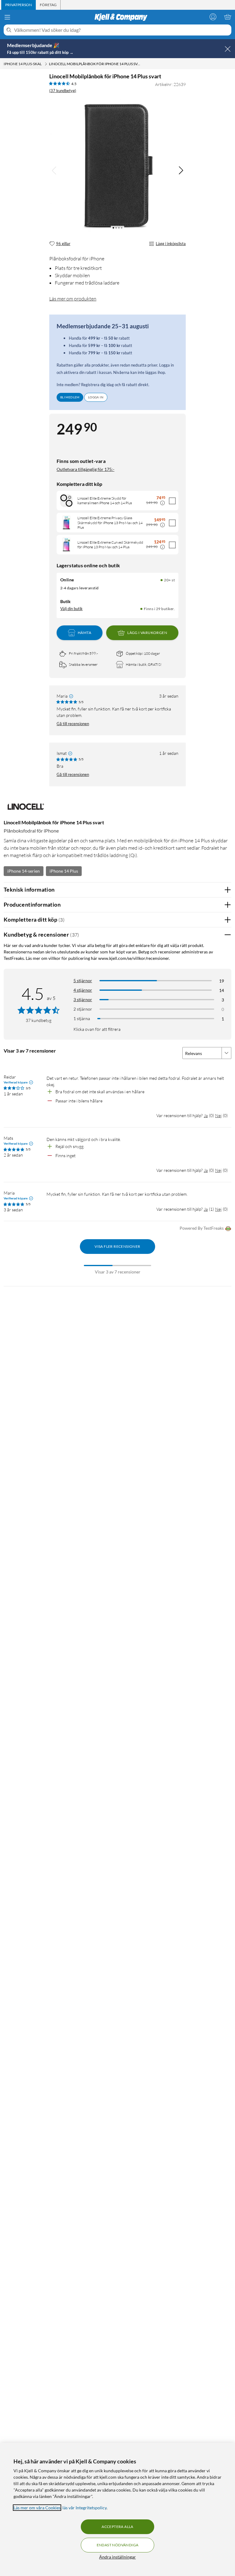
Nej (218, 1115)
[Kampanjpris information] (162, 503)
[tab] (19, 5)
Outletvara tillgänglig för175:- (86, 469)
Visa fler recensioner (117, 1246)
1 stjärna (82, 1018)
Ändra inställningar (117, 2557)
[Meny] (7, 17)
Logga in (96, 397)
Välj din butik (71, 609)
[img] (181, 170)
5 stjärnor (83, 980)
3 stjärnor (83, 999)
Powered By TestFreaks (202, 1228)
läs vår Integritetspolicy (84, 2508)
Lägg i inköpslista (171, 244)
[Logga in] (213, 17)
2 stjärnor (83, 1009)
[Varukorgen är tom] (228, 17)
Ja (206, 1115)
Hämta (84, 633)
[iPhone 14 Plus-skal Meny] (46, 64)
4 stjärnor (83, 990)
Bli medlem (70, 397)
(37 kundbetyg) (63, 91)
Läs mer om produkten (73, 299)
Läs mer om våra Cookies (37, 2508)
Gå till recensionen (73, 724)
